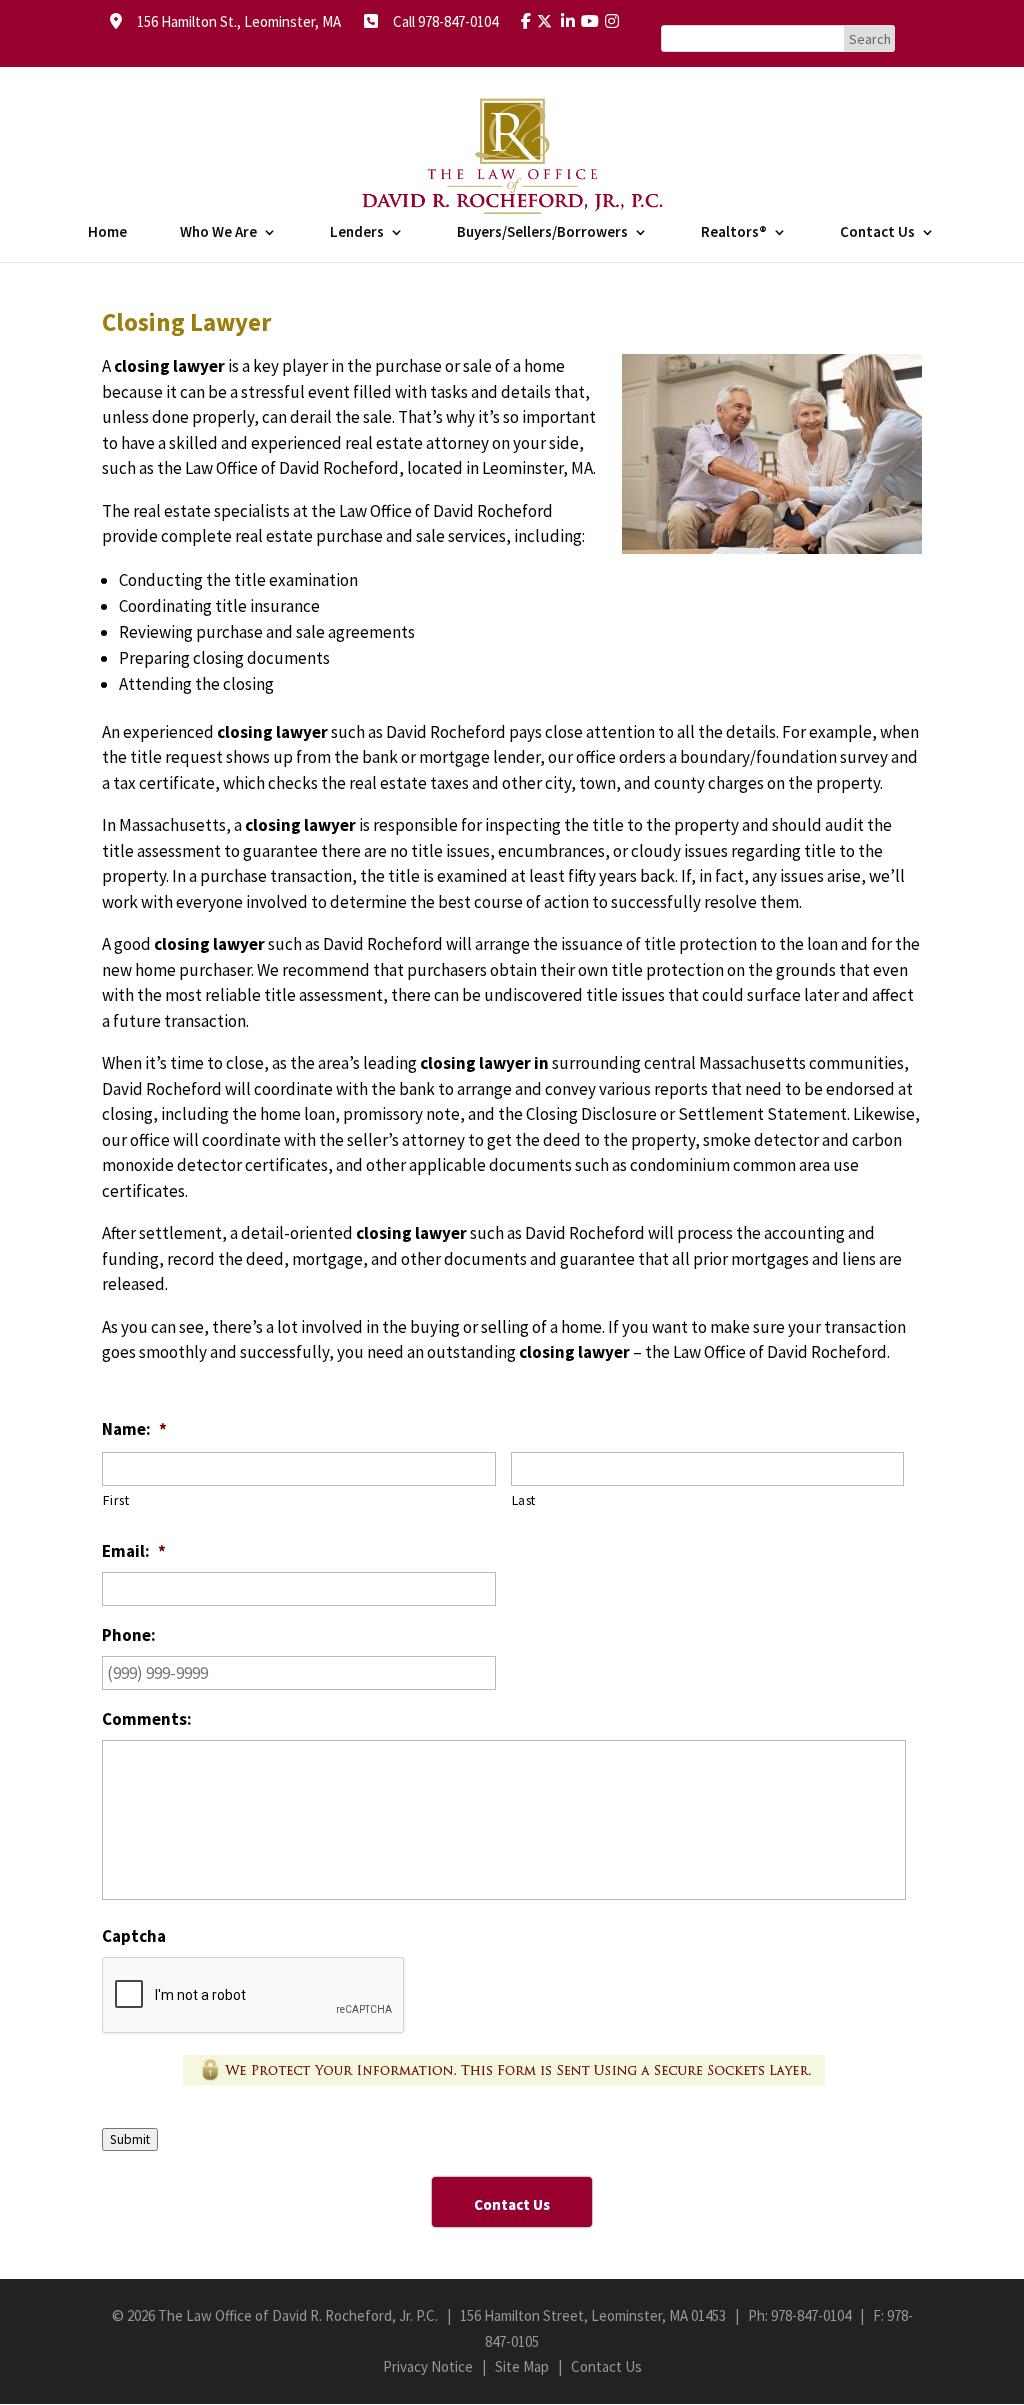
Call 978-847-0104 (439, 21)
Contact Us (877, 233)
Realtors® (734, 233)
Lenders (357, 233)
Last (524, 1500)
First (116, 1500)
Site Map (522, 2366)
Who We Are (218, 233)
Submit (130, 2139)
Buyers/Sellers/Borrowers (542, 233)
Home (107, 233)
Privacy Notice (428, 2366)
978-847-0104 (811, 2315)
